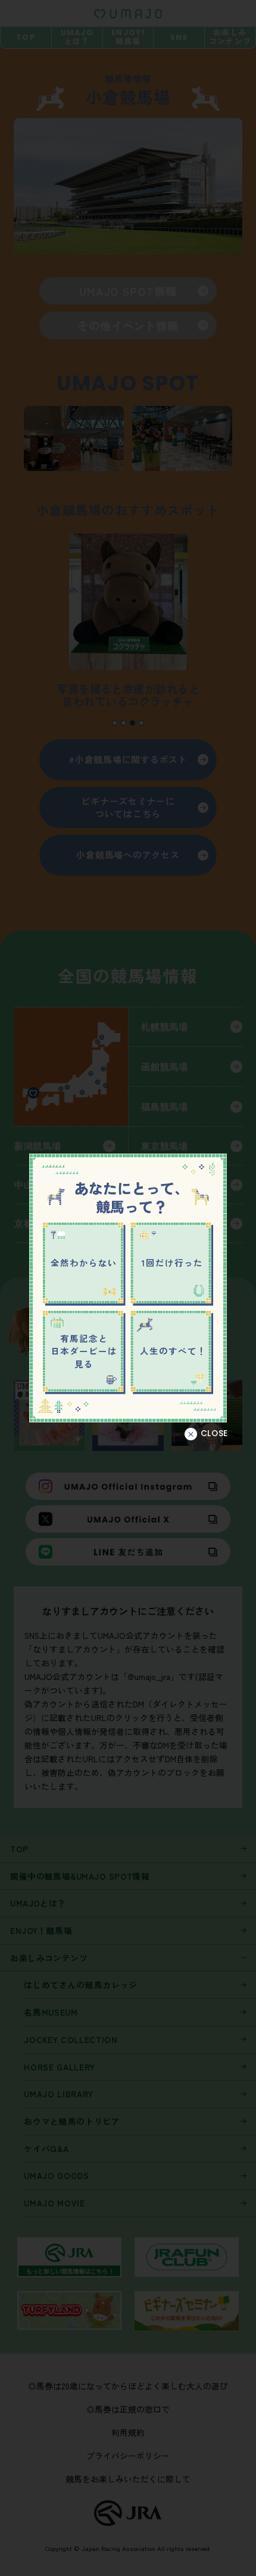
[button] (206, 1434)
